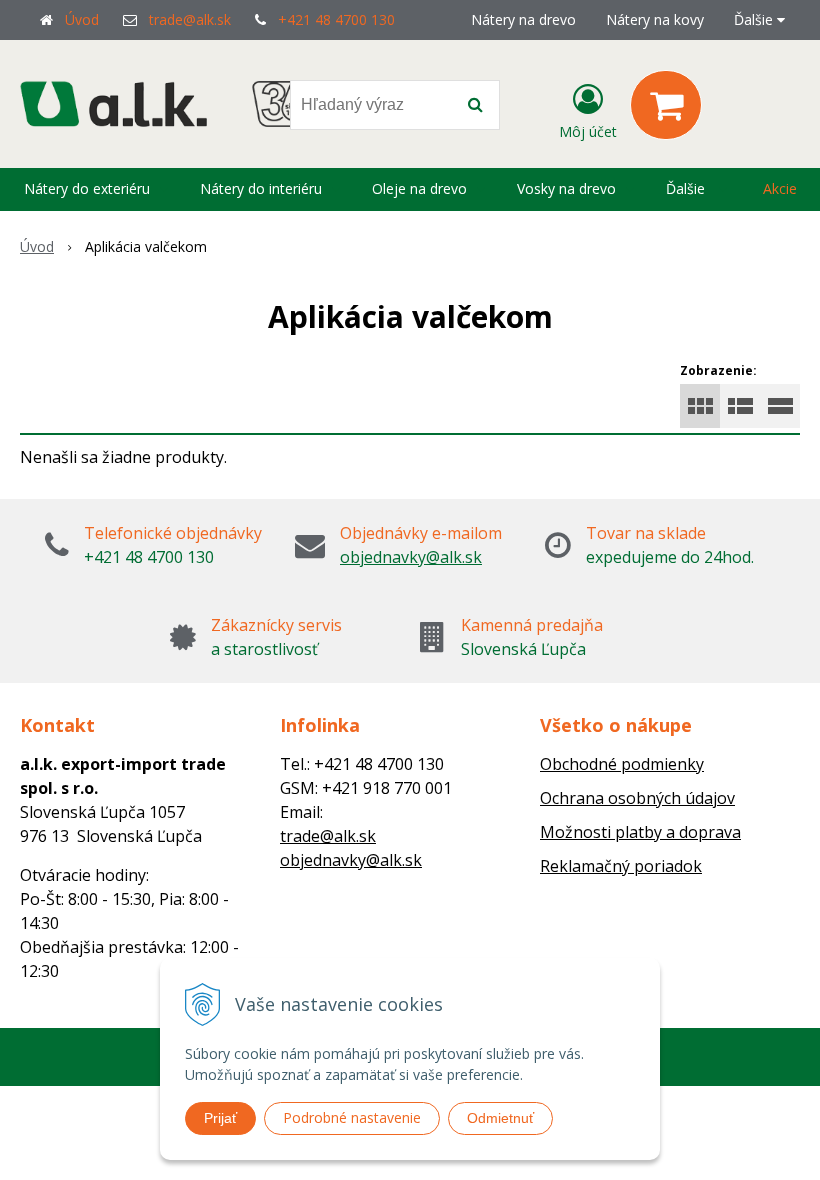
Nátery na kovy (655, 19)
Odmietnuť (500, 1118)
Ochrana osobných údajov (637, 798)
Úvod (82, 19)
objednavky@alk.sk (411, 557)
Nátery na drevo (523, 19)
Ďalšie (755, 19)
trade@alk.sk (190, 19)
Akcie (780, 188)
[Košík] (666, 105)
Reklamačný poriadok (621, 866)
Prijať (220, 1118)
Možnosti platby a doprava (640, 832)
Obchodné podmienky (622, 764)
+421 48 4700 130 (336, 19)
